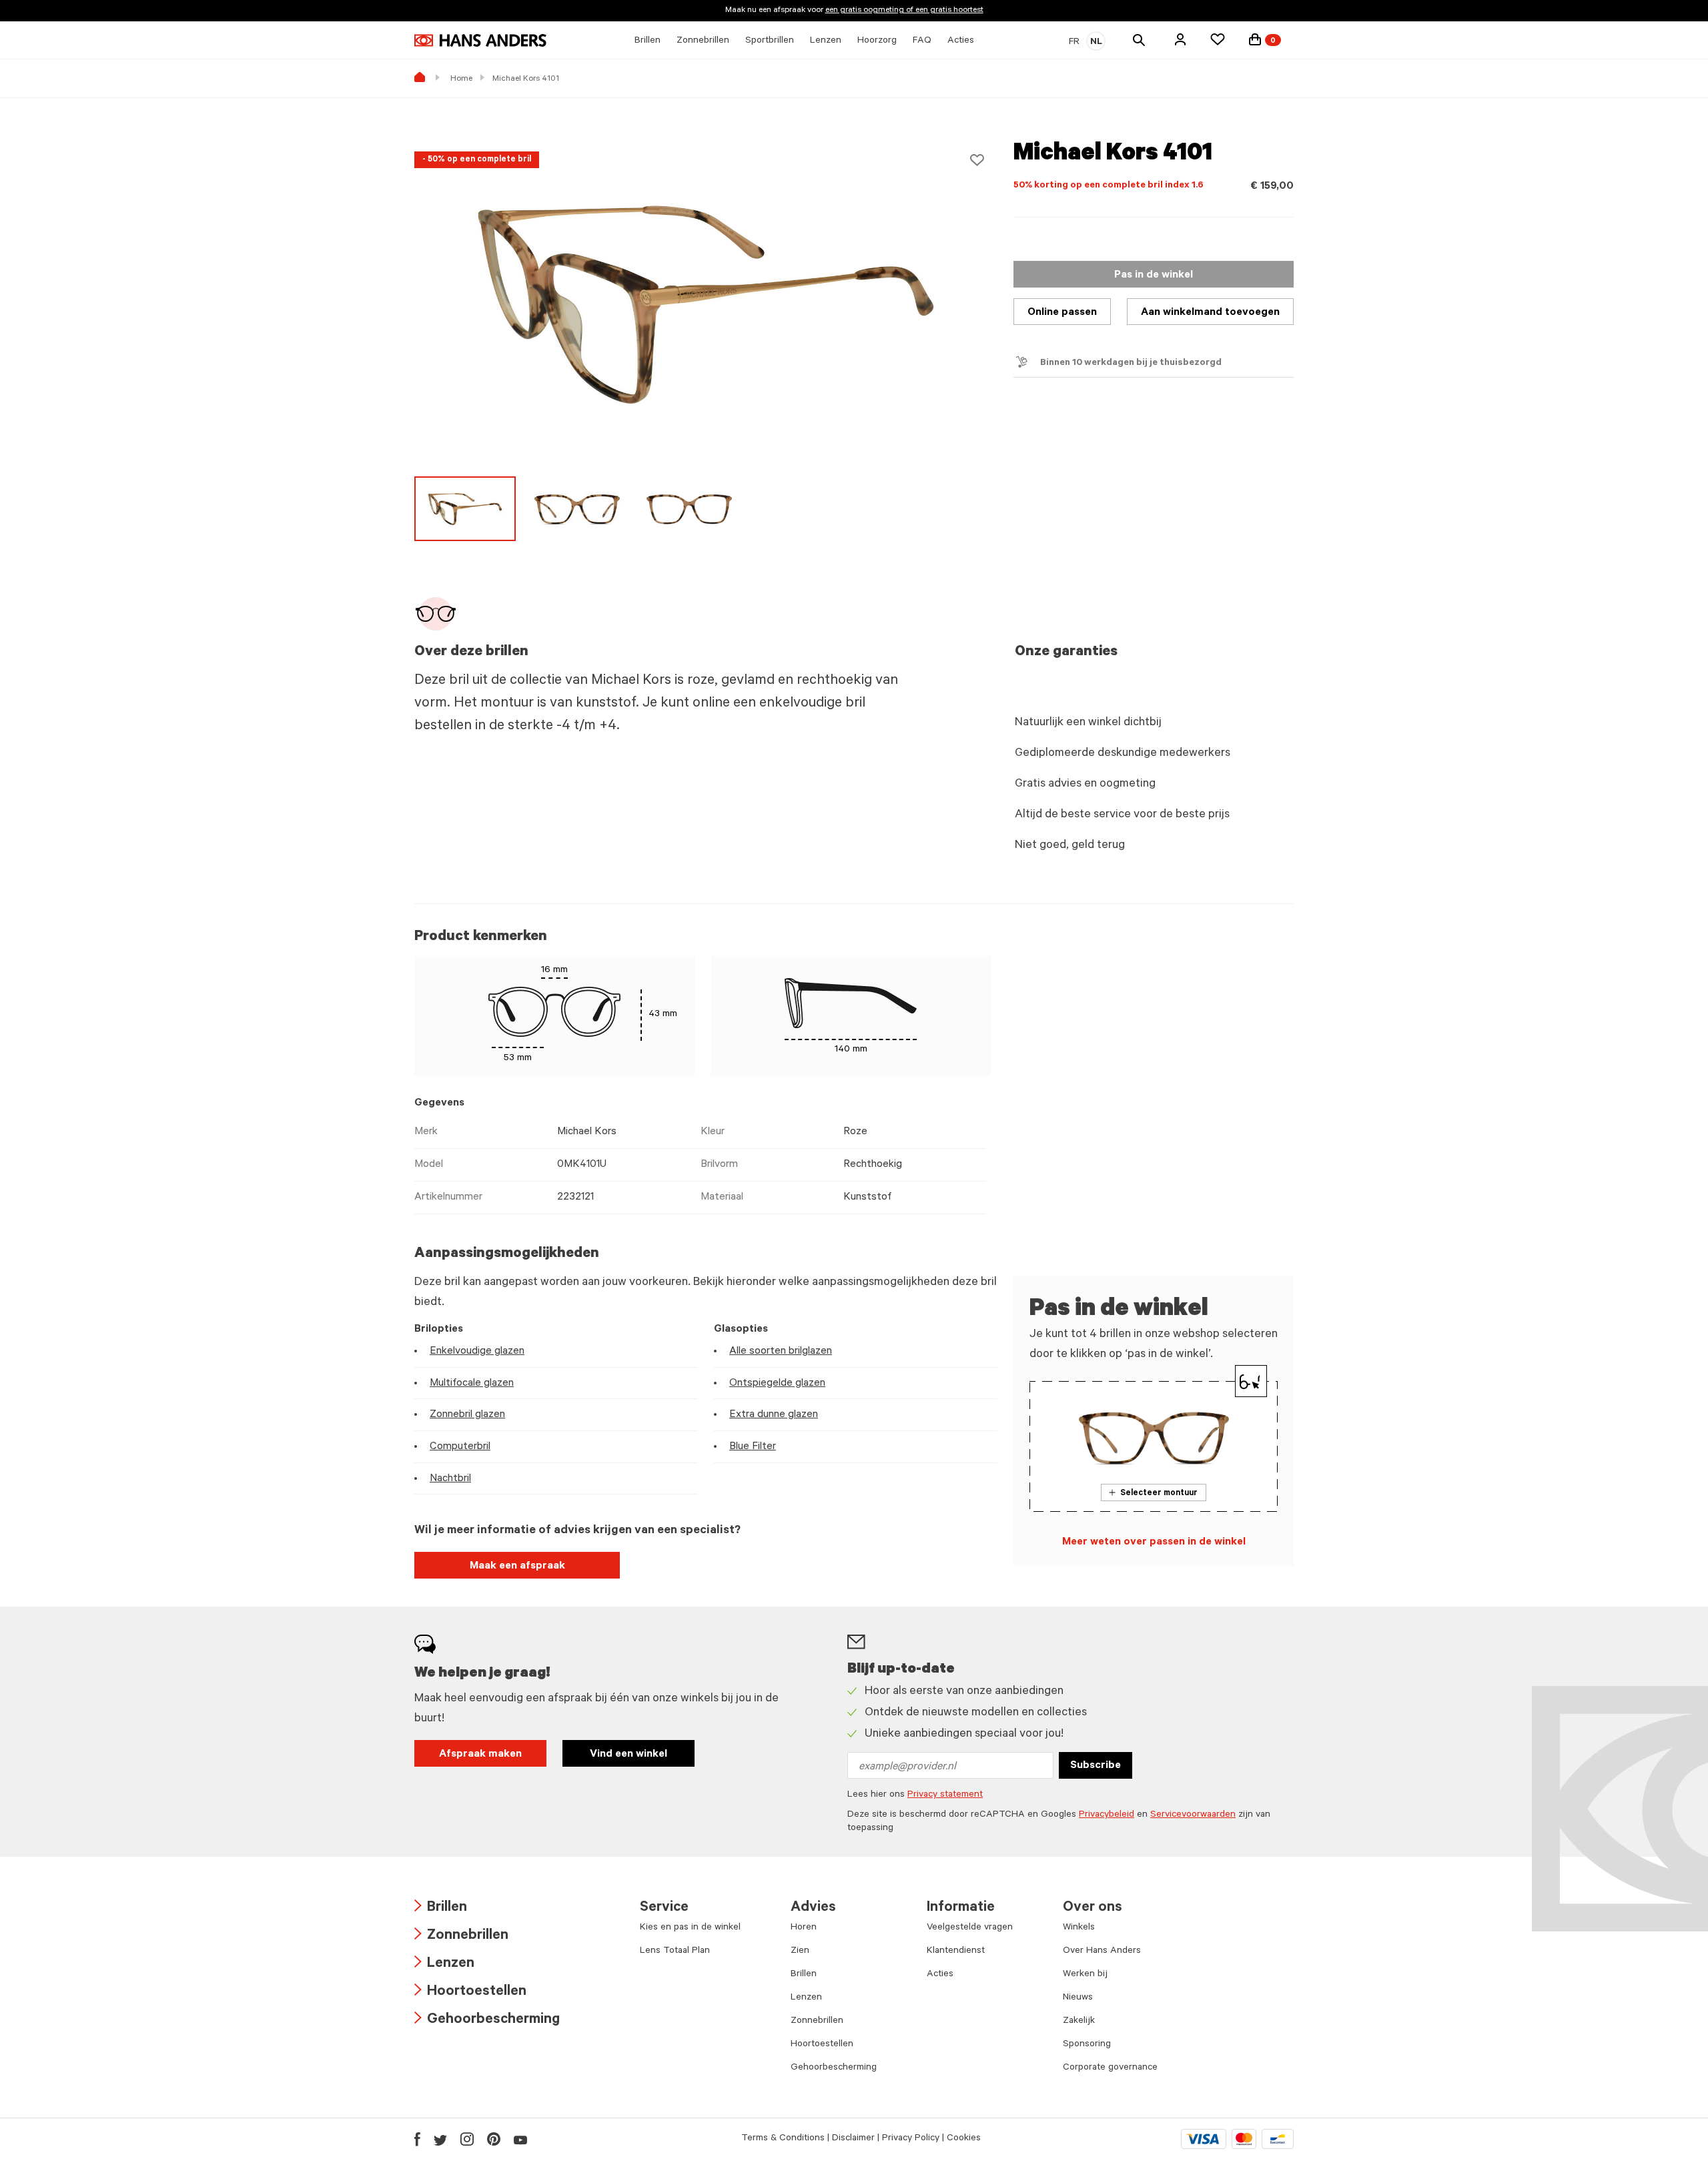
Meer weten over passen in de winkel (1154, 1543)
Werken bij (1085, 1975)
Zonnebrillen (461, 1936)
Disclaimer (853, 2139)
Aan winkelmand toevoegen (1210, 313)
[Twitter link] (440, 2139)
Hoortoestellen (470, 1993)
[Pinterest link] (494, 2139)
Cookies (964, 2139)
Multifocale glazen (472, 1384)
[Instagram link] (467, 2139)
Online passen (1062, 313)
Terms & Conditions (783, 2139)
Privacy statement (945, 1795)
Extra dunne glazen (774, 1415)
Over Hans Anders (1102, 1952)
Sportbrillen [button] (770, 41)
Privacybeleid (1107, 1815)
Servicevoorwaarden (1193, 1815)
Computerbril (460, 1447)
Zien (800, 1952)
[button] (1180, 39)
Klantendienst (956, 1952)
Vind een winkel (628, 1755)
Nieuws (1078, 1998)
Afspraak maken (480, 1755)
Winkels (1079, 1928)
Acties (940, 1975)
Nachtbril (450, 1479)
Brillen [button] (648, 41)
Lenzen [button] (826, 41)
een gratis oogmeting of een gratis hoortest (904, 11)
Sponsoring (1087, 2045)
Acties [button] (961, 41)
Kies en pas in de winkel (690, 1928)
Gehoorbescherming (487, 2021)
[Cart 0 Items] (1255, 39)
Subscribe (1096, 1766)
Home (461, 79)
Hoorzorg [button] (877, 41)
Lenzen (444, 1965)
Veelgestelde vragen (970, 1928)
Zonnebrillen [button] (703, 41)
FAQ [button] (922, 41)
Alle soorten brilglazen (781, 1352)
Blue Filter (753, 1447)
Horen (804, 1928)
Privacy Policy (911, 2139)
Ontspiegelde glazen (777, 1384)
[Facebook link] (417, 2139)
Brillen (441, 1908)
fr (1074, 43)
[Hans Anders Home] (480, 40)
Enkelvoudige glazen (477, 1352)
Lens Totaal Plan (675, 1952)
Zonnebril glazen (467, 1415)
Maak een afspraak (517, 1567)
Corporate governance (1110, 2068)
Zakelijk (1079, 2022)
